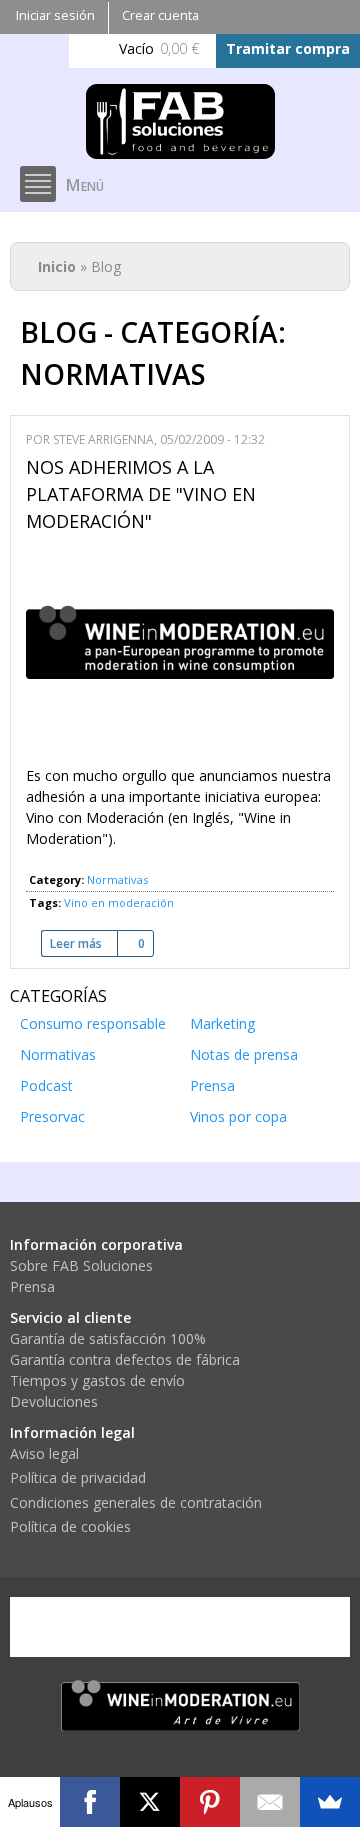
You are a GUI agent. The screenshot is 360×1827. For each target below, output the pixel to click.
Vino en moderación (119, 902)
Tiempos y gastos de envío (97, 1380)
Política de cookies (70, 1526)
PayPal (209, 1627)
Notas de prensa (244, 1054)
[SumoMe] (330, 1802)
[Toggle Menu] (38, 184)
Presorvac (52, 1116)
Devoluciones (54, 1401)
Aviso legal (44, 1453)
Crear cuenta (160, 15)
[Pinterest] (210, 1802)
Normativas (117, 879)
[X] (150, 1802)
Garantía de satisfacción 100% (108, 1338)
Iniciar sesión (55, 15)
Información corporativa (96, 1244)
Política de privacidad (78, 1477)
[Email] (270, 1802)
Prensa (212, 1085)
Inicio (57, 266)
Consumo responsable (93, 1023)
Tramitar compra (288, 48)
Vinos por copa (238, 1116)
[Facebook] (90, 1802)
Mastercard (132, 1627)
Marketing (222, 1023)
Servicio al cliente (70, 1317)
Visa (55, 1627)
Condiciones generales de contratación (136, 1502)
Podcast (46, 1085)
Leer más (83, 943)
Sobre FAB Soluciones (81, 1265)
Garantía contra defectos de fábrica (125, 1359)
